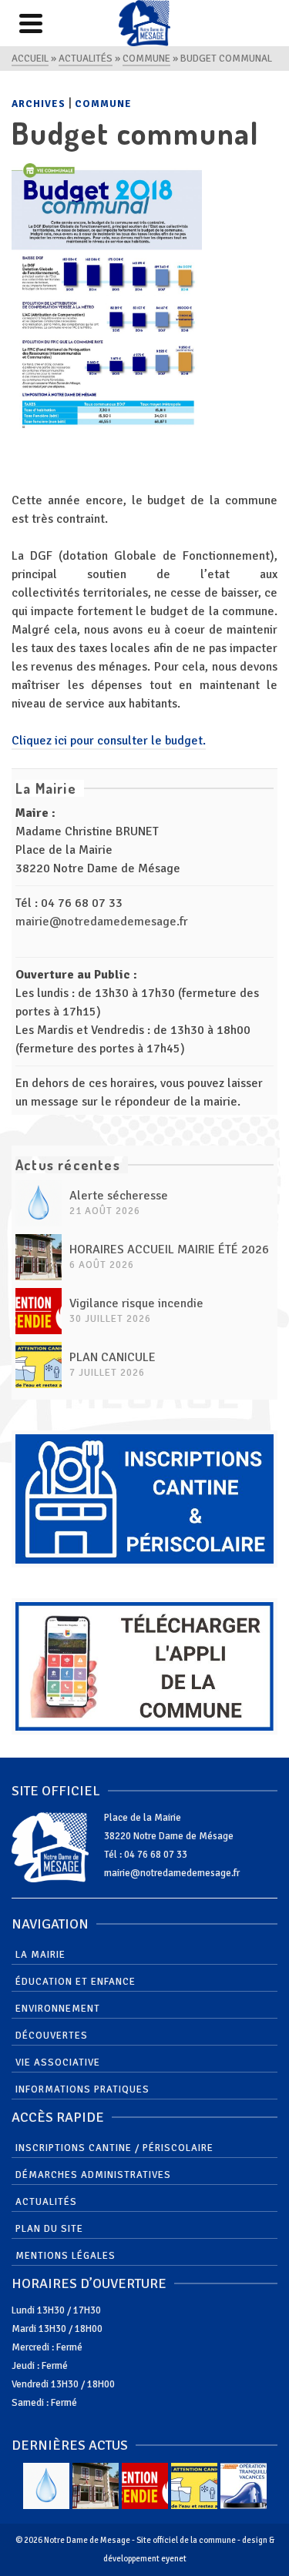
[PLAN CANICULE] (39, 1365)
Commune (103, 104)
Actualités (46, 2202)
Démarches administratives (93, 2175)
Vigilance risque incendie (136, 1303)
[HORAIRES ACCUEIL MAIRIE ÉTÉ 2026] (39, 1257)
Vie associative (58, 2062)
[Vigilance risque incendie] (39, 1311)
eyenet (174, 2559)
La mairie (40, 1955)
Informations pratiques (82, 2089)
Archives (39, 104)
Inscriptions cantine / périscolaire (114, 2148)
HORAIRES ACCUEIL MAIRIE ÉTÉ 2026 (169, 1250)
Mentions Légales (66, 2256)
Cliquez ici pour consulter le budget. (109, 741)
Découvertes (52, 2036)
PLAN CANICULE (113, 1357)
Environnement (58, 2009)
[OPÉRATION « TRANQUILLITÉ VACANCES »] (244, 2486)
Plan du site (49, 2229)
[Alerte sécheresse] (39, 1203)
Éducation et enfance (76, 1982)
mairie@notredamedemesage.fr (102, 922)
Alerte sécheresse (119, 1196)
